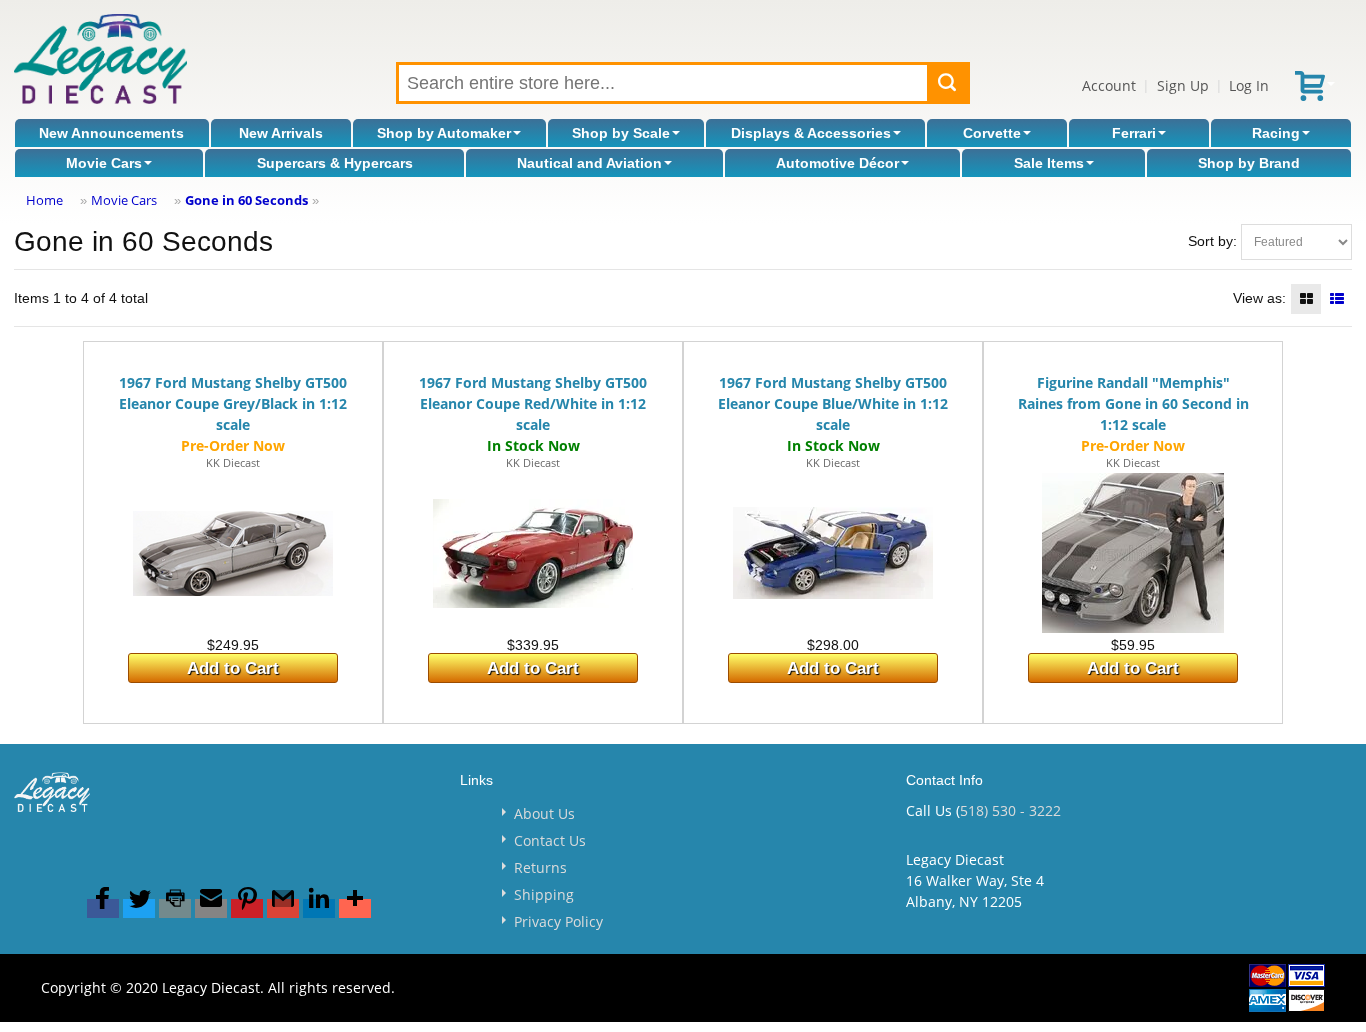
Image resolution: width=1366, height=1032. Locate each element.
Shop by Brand (1249, 163)
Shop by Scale (621, 133)
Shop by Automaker (444, 133)
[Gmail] (283, 908)
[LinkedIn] (319, 908)
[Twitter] (139, 908)
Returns (540, 867)
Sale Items (1049, 163)
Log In (1249, 85)
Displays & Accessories (811, 133)
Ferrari (1134, 133)
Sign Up (1183, 85)
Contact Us (550, 840)
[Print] (175, 908)
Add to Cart (233, 668)
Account (1109, 85)
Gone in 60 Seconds (246, 200)
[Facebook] (103, 908)
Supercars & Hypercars (335, 163)
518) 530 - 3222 (1010, 810)
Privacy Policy (558, 921)
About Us (544, 813)
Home (44, 200)
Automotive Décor (837, 163)
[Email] (211, 908)
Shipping (544, 894)
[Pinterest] (247, 908)
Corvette (992, 133)
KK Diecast (233, 462)
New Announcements (111, 133)
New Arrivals (281, 133)
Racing (1276, 133)
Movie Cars (104, 163)
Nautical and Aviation (589, 163)
